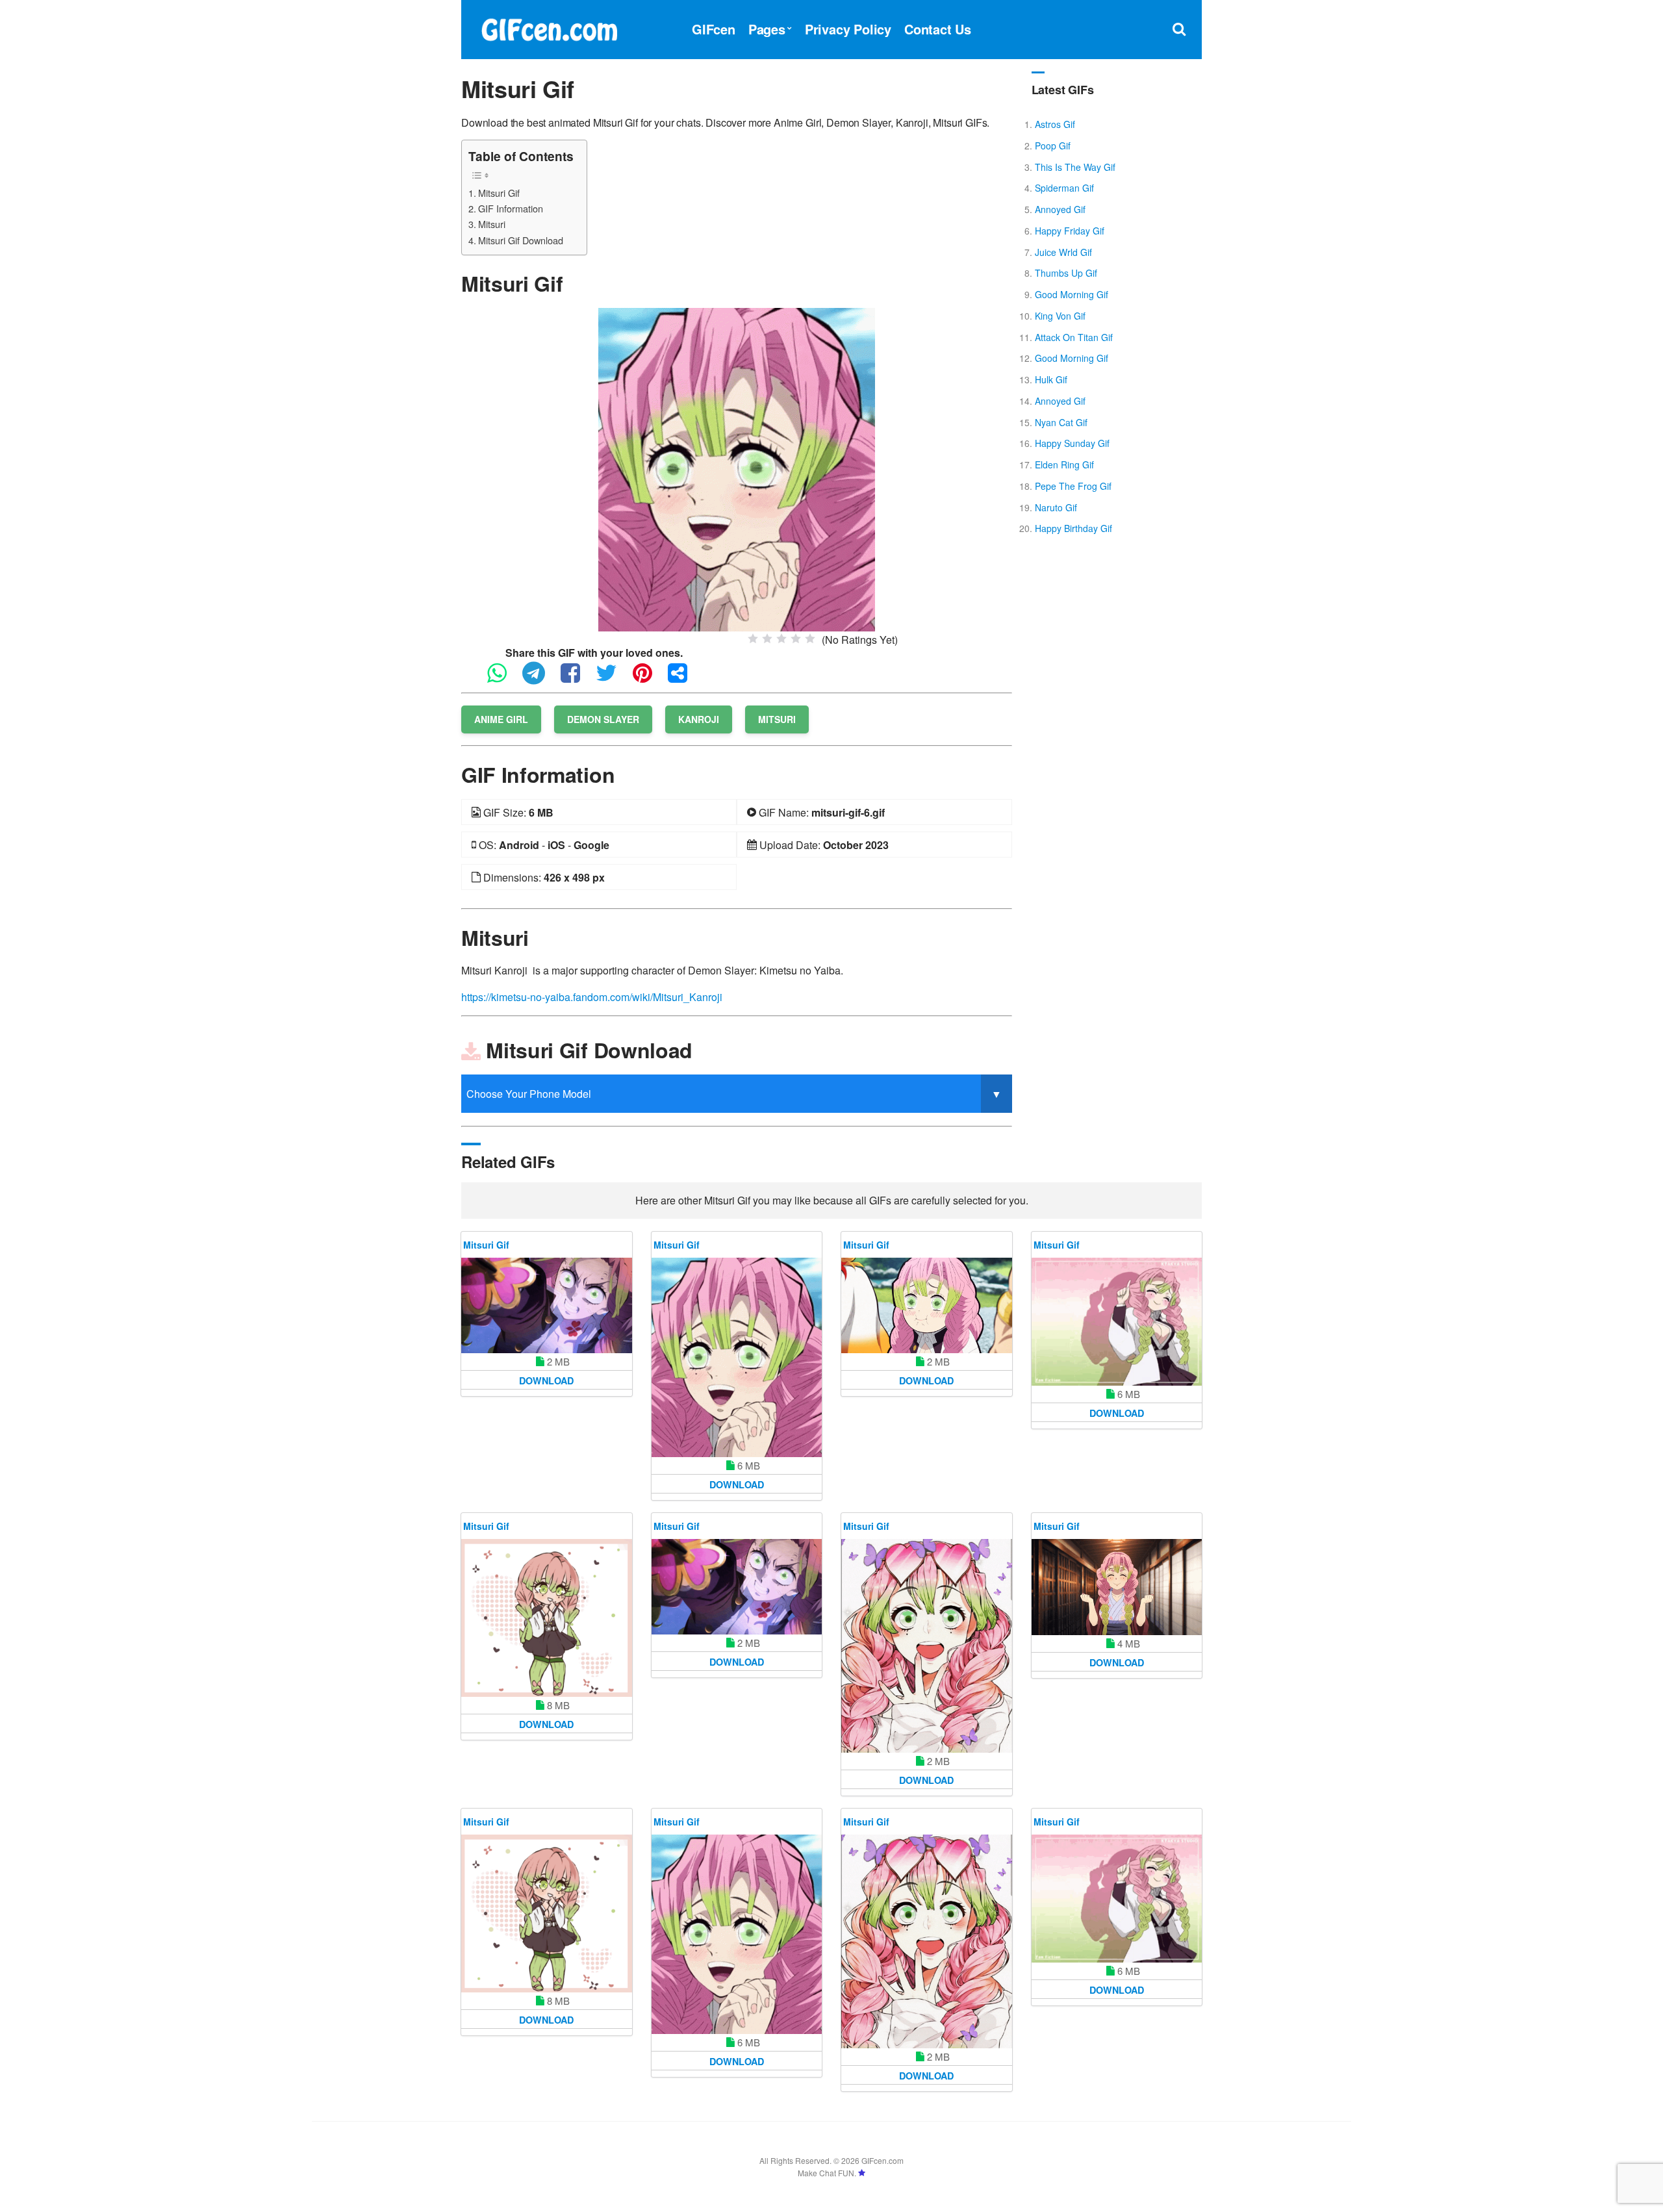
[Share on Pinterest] (649, 679)
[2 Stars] (767, 639)
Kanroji (699, 719)
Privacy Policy (848, 29)
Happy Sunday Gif (1072, 443)
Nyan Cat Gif (1061, 422)
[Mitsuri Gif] (737, 468)
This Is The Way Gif (1075, 167)
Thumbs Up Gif (1066, 273)
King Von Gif (1060, 316)
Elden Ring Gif (1064, 464)
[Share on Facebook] (577, 679)
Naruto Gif (1056, 507)
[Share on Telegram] (540, 679)
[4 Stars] (796, 639)
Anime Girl (501, 719)
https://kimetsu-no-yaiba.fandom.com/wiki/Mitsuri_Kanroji (592, 997)
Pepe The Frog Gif (1073, 486)
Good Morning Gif (1072, 294)
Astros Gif (1055, 124)
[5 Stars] (810, 639)
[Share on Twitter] (613, 679)
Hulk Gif (1051, 379)
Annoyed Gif (1060, 209)
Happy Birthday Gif (1073, 528)
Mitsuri (492, 224)
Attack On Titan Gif (1074, 337)
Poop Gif (1053, 146)
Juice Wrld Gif (1063, 252)
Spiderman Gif (1064, 188)
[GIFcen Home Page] (549, 28)
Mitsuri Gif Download (521, 240)
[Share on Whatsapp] (503, 679)
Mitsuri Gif (499, 193)
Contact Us (938, 29)
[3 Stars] (781, 639)
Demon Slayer (603, 719)
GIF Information (511, 208)
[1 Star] (753, 639)
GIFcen (714, 29)
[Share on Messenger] (684, 679)
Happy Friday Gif (1070, 231)
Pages (767, 29)
